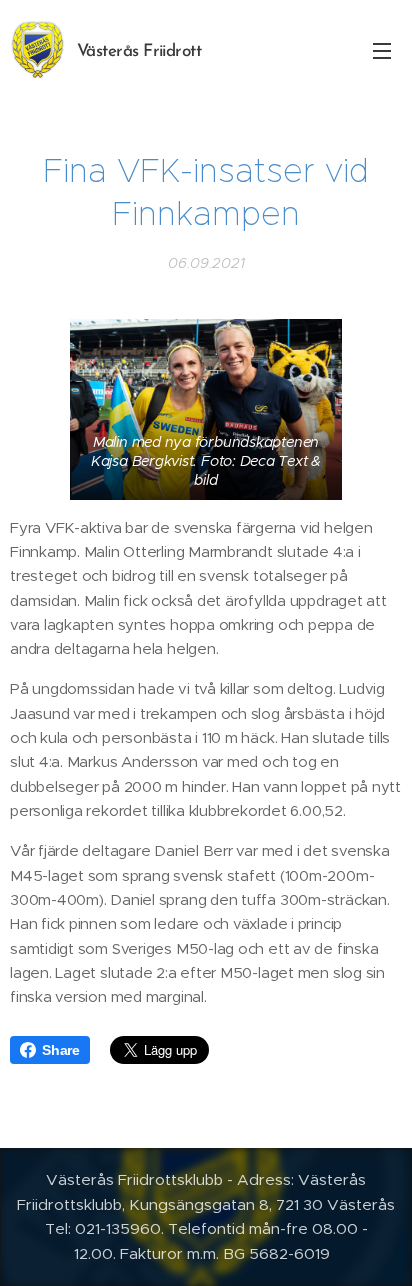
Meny (382, 50)
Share (61, 1050)
